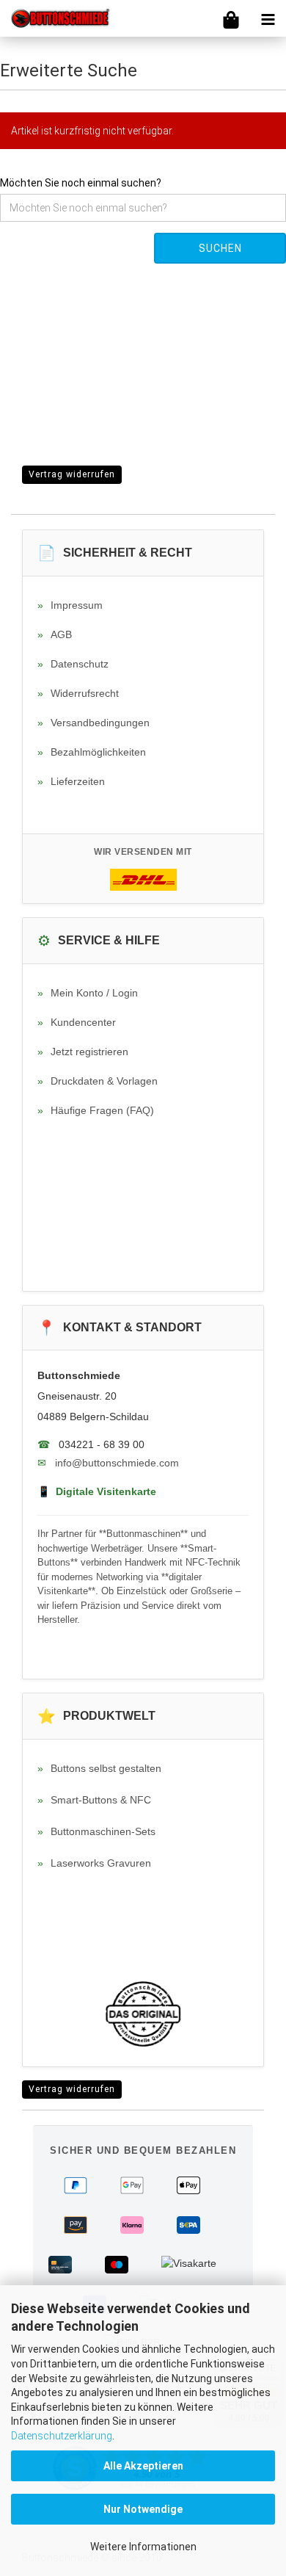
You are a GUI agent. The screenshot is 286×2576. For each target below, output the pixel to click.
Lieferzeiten (71, 781)
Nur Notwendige (143, 2509)
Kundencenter (77, 1022)
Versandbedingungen (93, 723)
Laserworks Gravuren (94, 1863)
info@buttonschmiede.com (117, 1463)
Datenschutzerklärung (62, 2436)
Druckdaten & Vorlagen (98, 1081)
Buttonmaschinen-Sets (96, 1831)
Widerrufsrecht (78, 693)
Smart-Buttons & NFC (94, 1800)
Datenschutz (73, 664)
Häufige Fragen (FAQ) (96, 1110)
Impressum (70, 605)
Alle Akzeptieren (143, 2466)
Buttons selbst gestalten (99, 1768)
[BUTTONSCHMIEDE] (55, 18)
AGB (55, 634)
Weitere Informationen (143, 2547)
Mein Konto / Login (88, 993)
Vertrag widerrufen (72, 474)
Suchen (220, 248)
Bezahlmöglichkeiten (92, 752)
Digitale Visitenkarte (97, 1491)
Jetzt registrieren (83, 1052)
